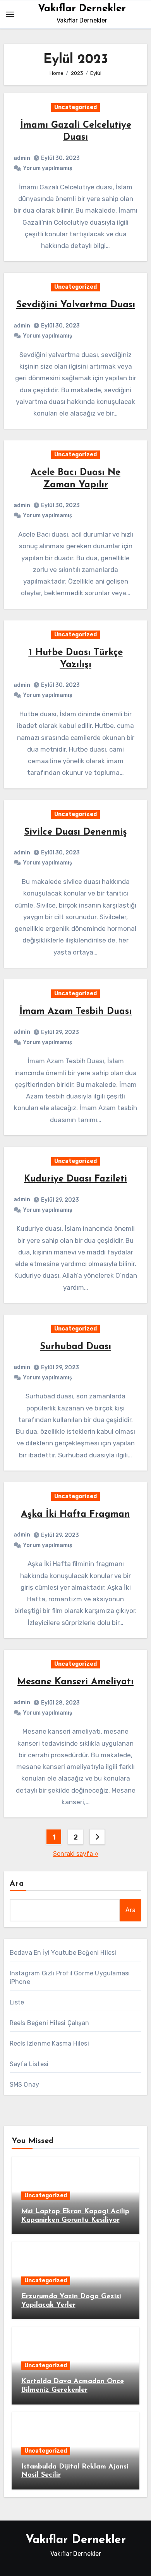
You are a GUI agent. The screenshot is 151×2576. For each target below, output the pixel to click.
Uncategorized (75, 107)
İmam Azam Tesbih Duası (75, 1012)
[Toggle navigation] (10, 14)
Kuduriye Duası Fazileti (75, 1179)
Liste (17, 2002)
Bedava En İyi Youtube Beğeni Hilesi (63, 1953)
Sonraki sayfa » (76, 1854)
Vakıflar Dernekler (82, 9)
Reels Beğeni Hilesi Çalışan (49, 2023)
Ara (17, 1884)
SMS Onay (25, 2085)
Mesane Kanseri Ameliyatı (75, 1682)
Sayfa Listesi (29, 2064)
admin (22, 158)
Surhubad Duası (75, 1347)
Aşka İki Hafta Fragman (75, 1514)
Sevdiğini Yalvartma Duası (76, 305)
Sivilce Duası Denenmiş (75, 832)
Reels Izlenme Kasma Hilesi (49, 2043)
